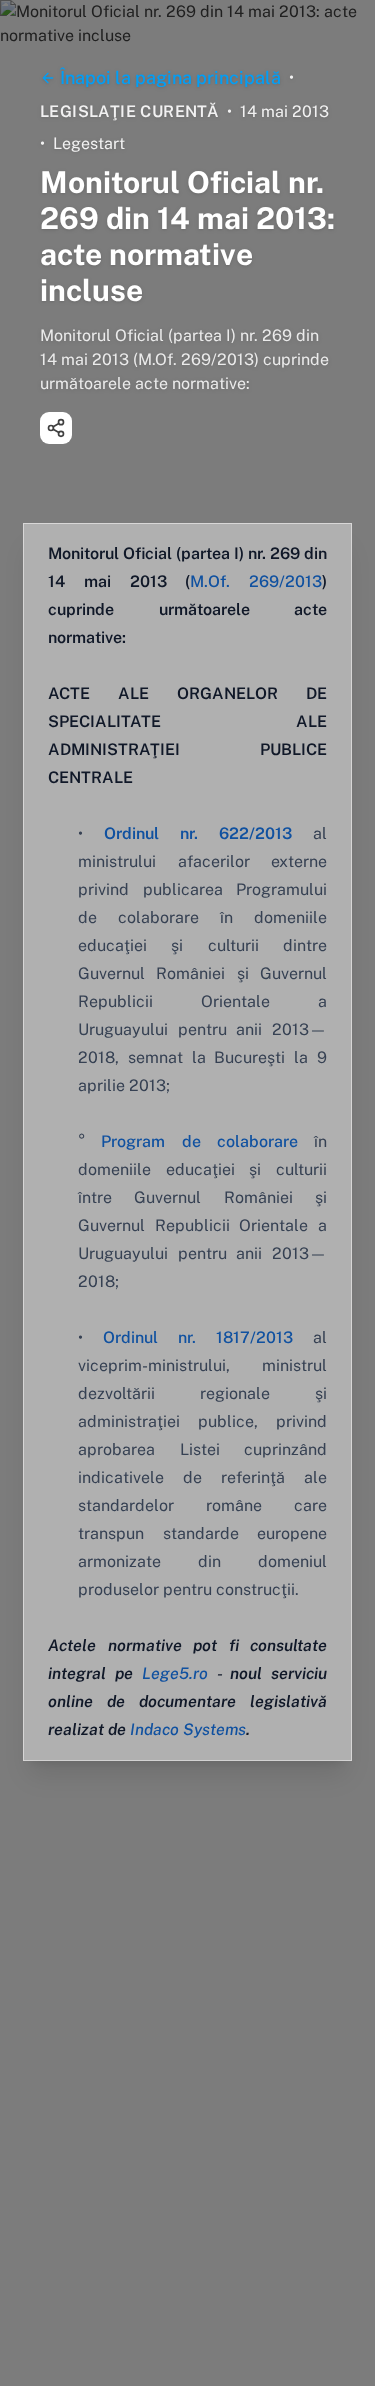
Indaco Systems (188, 1729)
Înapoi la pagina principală (170, 77)
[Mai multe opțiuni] (56, 428)
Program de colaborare (199, 1141)
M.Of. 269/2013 (256, 581)
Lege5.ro (175, 1673)
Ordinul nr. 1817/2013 (198, 1337)
